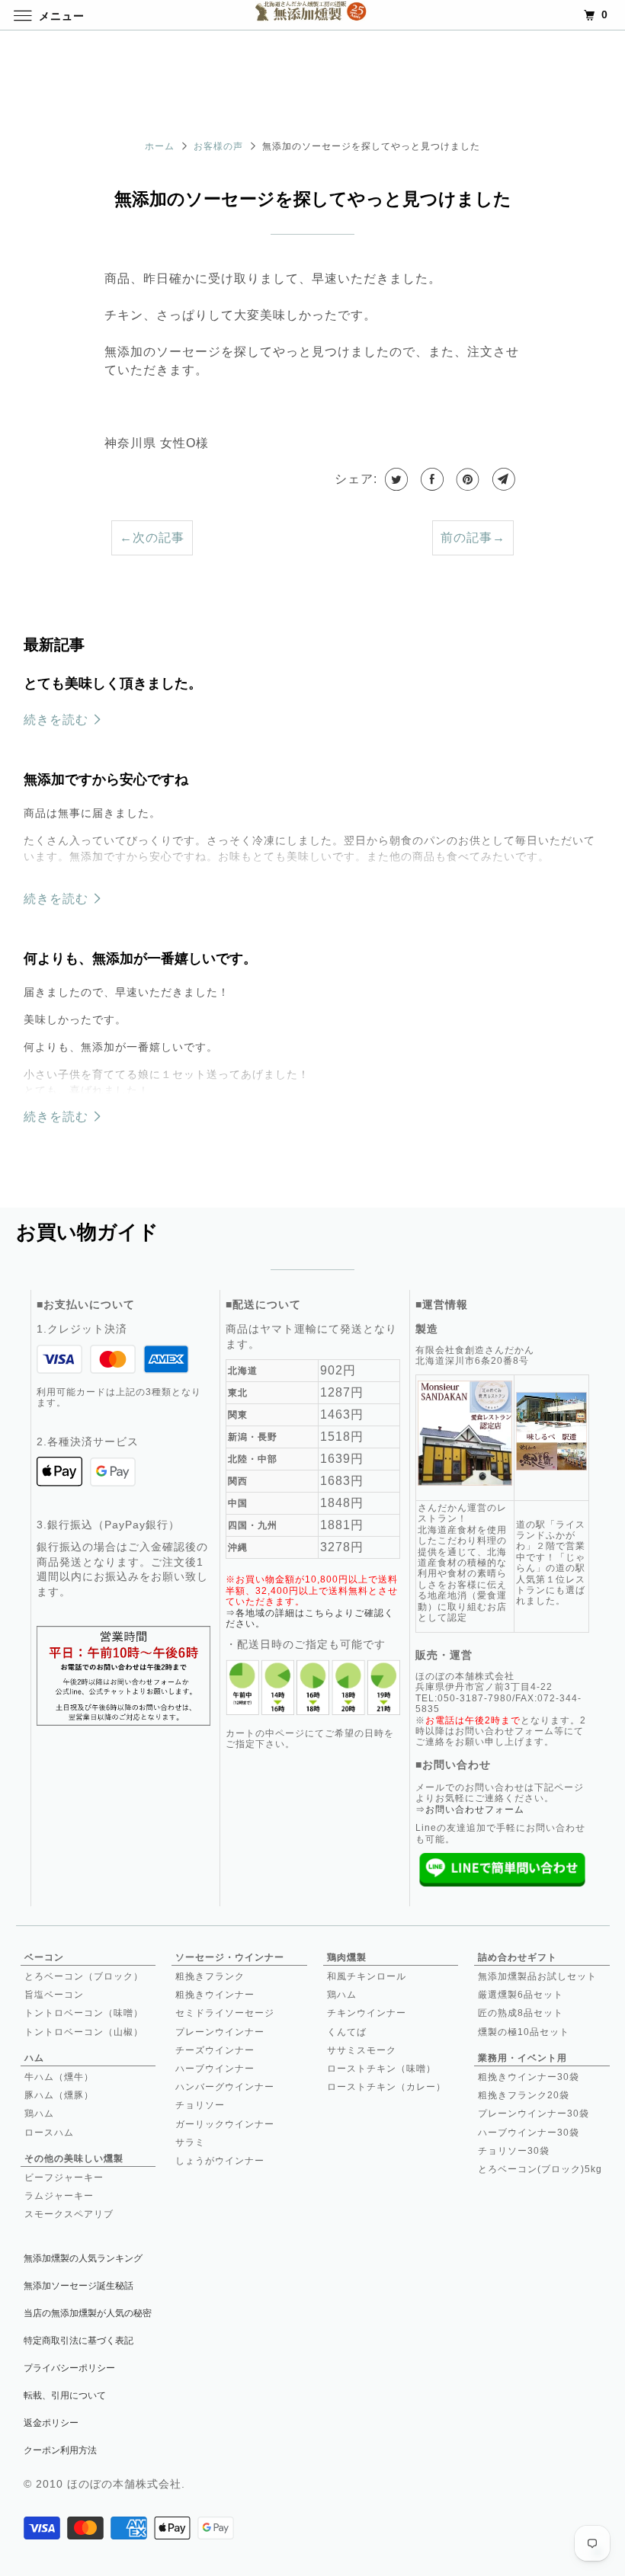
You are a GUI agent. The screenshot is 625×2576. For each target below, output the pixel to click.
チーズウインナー (215, 2050)
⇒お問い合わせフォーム (470, 1810)
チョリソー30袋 (514, 2151)
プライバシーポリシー (69, 2368)
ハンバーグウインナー (225, 2087)
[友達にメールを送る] (502, 479)
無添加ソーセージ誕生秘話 (79, 2286)
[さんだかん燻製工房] (312, 15)
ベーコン (44, 1957)
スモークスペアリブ (69, 2214)
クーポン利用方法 (60, 2450)
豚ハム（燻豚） (59, 2095)
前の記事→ (473, 538)
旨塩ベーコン (54, 1995)
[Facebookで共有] (431, 479)
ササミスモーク (362, 2050)
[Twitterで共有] (395, 479)
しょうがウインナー (220, 2161)
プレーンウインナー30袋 (534, 2114)
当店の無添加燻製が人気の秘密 (88, 2313)
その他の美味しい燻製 (74, 2158)
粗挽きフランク (210, 1976)
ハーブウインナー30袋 (529, 2133)
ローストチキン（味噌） (381, 2069)
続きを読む (58, 720)
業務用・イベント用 (522, 2058)
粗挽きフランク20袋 (524, 2095)
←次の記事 (152, 538)
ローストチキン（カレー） (386, 2087)
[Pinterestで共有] (466, 479)
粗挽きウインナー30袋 (529, 2077)
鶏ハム (39, 2114)
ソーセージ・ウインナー (230, 1957)
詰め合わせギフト (518, 1957)
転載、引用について (65, 2395)
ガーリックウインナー (225, 2124)
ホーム (160, 146)
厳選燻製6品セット (521, 1995)
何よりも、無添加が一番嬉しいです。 (140, 958)
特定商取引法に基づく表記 (79, 2341)
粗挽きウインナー (215, 1995)
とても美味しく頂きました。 (113, 683)
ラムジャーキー (59, 2196)
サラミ (190, 2142)
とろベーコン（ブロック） (84, 1976)
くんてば (347, 2032)
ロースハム (49, 2133)
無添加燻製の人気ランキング (83, 2258)
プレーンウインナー (220, 2032)
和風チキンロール (367, 1976)
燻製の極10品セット (524, 2032)
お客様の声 (218, 146)
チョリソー (200, 2105)
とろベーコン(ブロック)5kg (540, 2169)
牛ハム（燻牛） (59, 2077)
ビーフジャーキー (64, 2178)
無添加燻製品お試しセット (537, 1976)
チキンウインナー (367, 2013)
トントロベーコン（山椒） (84, 2032)
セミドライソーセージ (225, 2013)
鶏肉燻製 (347, 1957)
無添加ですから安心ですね (106, 779)
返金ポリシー (51, 2423)
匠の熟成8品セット (521, 2013)
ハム (34, 2058)
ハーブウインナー (215, 2069)
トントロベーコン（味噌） (84, 2013)
